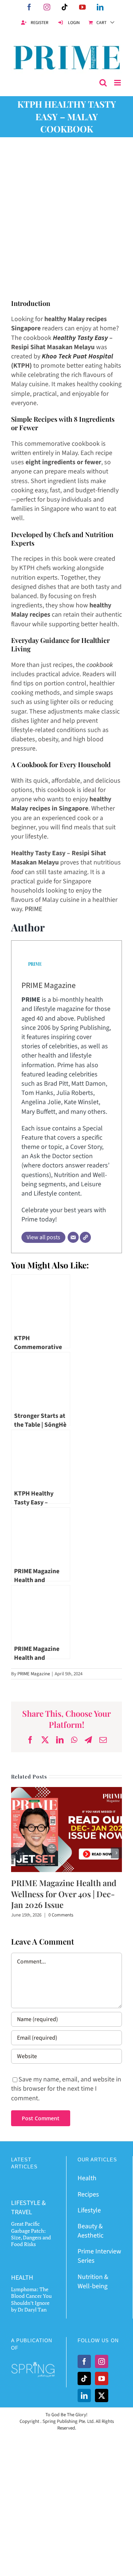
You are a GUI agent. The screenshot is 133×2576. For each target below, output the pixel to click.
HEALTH (22, 2278)
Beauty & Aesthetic (91, 2231)
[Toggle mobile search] (103, 83)
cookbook (100, 665)
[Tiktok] (84, 2378)
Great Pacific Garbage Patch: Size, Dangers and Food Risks (31, 2234)
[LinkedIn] (84, 2395)
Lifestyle (89, 2210)
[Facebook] (84, 2361)
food (17, 872)
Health (87, 2178)
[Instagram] (102, 2361)
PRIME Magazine (49, 986)
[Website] (85, 1237)
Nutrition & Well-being (93, 2282)
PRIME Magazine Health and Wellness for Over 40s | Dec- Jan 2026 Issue (64, 1894)
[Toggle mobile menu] (118, 83)
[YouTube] (102, 2378)
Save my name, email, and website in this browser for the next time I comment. (66, 2089)
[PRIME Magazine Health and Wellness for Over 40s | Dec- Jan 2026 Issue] (66, 1792)
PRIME (33, 909)
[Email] (73, 1237)
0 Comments (61, 1915)
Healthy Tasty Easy (80, 338)
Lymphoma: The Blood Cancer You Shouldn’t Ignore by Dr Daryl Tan (31, 2299)
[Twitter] (102, 2395)
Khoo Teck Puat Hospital (77, 356)
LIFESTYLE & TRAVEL (28, 2208)
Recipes (88, 2194)
